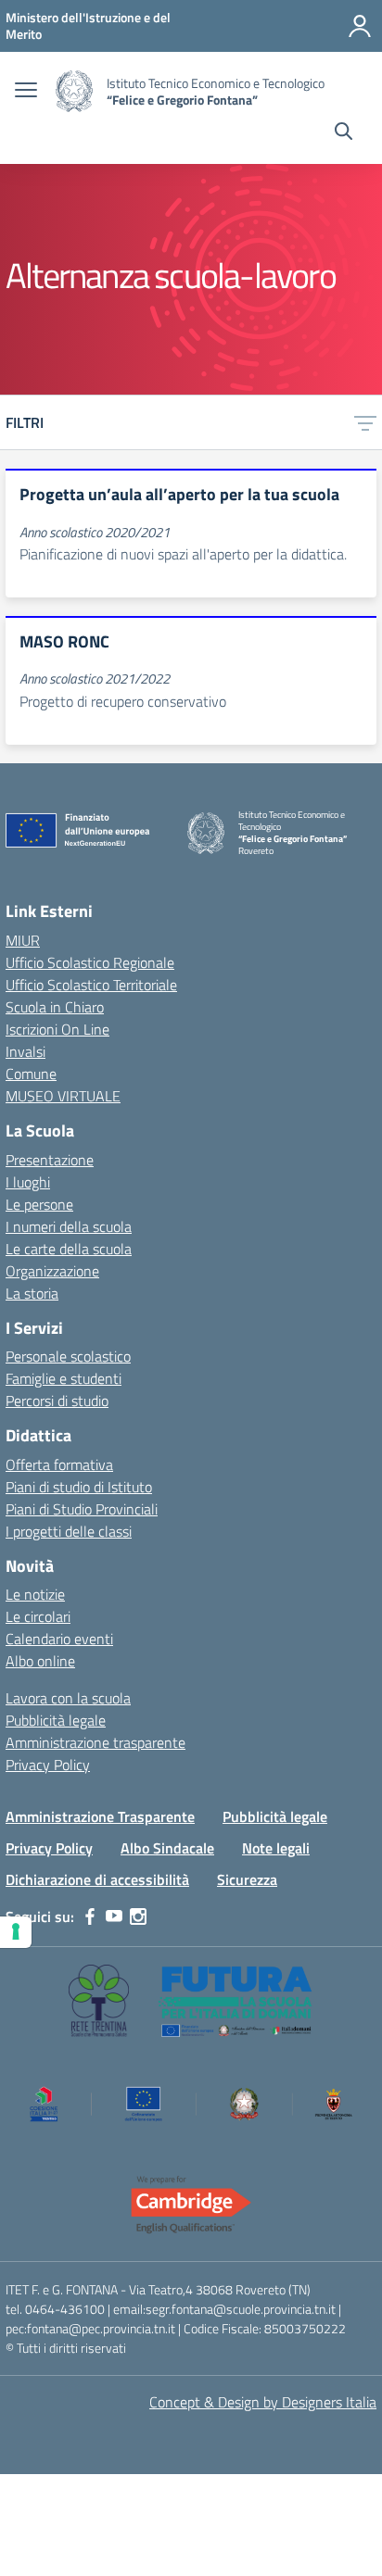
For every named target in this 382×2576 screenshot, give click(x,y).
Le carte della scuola (69, 1249)
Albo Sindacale (167, 1848)
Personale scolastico (68, 1356)
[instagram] (138, 1916)
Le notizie (35, 1594)
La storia (32, 1293)
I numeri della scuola (69, 1226)
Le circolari (38, 1616)
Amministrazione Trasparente (100, 1816)
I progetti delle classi (69, 1531)
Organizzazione (52, 1271)
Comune (31, 1074)
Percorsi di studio (57, 1401)
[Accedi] (360, 26)
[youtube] (114, 1916)
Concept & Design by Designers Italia (263, 2402)
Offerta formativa (59, 1464)
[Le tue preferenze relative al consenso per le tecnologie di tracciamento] (16, 1932)
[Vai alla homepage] (74, 91)
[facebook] (90, 1916)
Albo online (40, 1661)
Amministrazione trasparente (95, 1742)
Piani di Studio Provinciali (82, 1509)
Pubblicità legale (56, 1720)
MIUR (23, 940)
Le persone (39, 1204)
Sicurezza (247, 1879)
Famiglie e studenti (64, 1378)
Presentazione (50, 1160)
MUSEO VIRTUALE (63, 1096)
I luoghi (28, 1182)
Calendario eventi (59, 1639)
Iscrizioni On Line (57, 1029)
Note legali (276, 1848)
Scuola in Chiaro (55, 1007)
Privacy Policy (48, 1765)
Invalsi (25, 1051)
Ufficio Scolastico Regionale (90, 962)
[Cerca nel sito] (344, 133)
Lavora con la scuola (68, 1698)
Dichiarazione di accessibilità (97, 1879)
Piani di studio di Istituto (79, 1487)
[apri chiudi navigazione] (26, 92)
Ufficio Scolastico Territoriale (91, 985)
